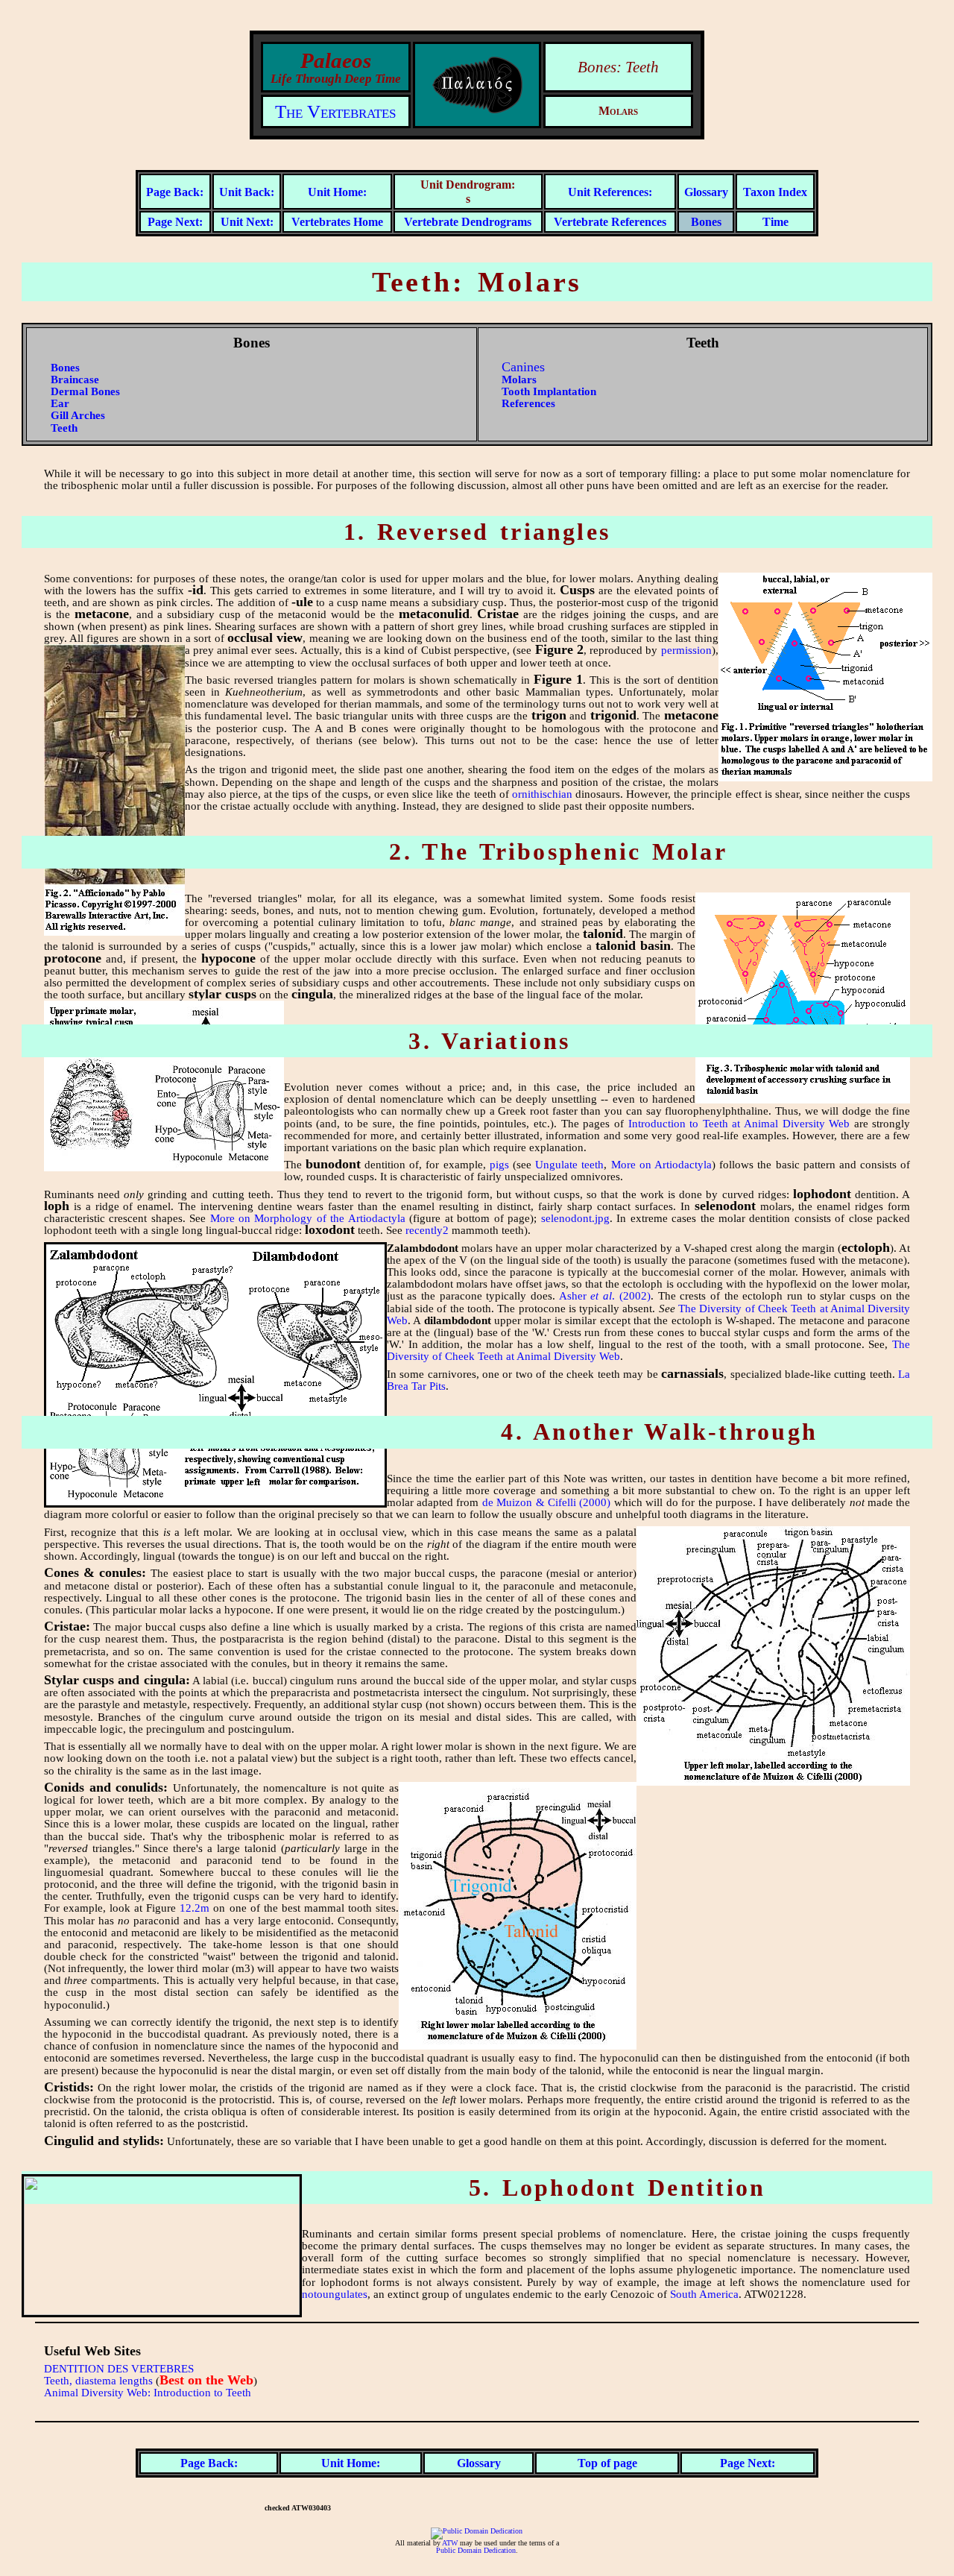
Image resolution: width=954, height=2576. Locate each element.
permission (686, 650)
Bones (706, 222)
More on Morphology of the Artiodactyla (308, 1218)
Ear (60, 403)
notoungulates (335, 2294)
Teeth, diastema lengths (98, 2381)
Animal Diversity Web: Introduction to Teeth (148, 2393)
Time (775, 222)
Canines (523, 367)
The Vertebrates (335, 111)
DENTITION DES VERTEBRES (119, 2369)
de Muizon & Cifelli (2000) (547, 1502)
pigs (499, 1165)
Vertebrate (433, 222)
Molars (519, 380)
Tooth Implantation (549, 391)
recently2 (427, 1230)
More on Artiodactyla (661, 1165)
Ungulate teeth (569, 1165)
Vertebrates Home (337, 222)
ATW (450, 2543)
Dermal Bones (85, 391)
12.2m (195, 1908)
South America (704, 2294)
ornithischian (542, 794)
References (528, 403)
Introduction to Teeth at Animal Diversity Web (739, 1124)
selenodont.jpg (575, 1218)
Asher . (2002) (605, 1296)
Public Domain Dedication (476, 2551)
